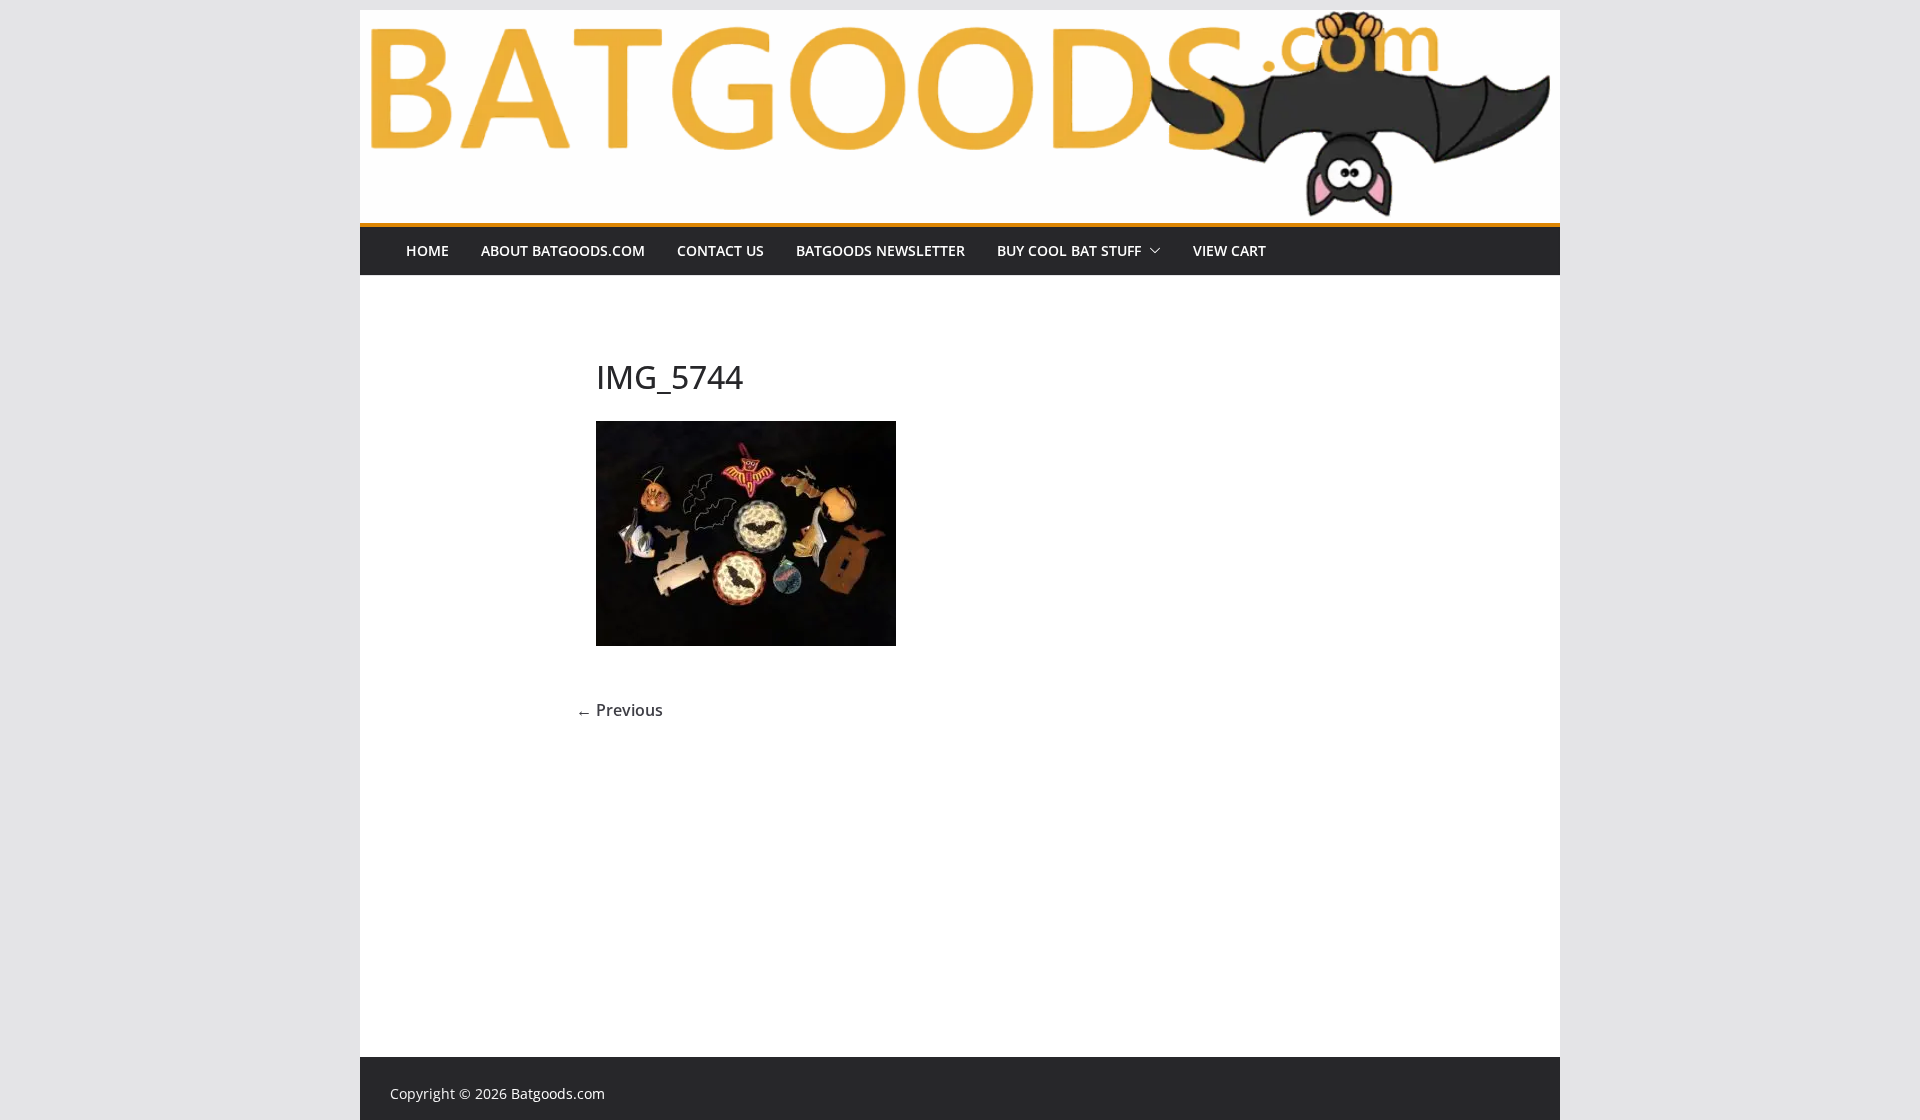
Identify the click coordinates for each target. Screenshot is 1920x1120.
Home (427, 250)
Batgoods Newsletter (880, 250)
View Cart (1229, 250)
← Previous (619, 710)
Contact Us (720, 250)
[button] (1151, 251)
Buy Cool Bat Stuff (1069, 250)
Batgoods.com (558, 1093)
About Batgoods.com (563, 250)
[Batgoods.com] (960, 24)
